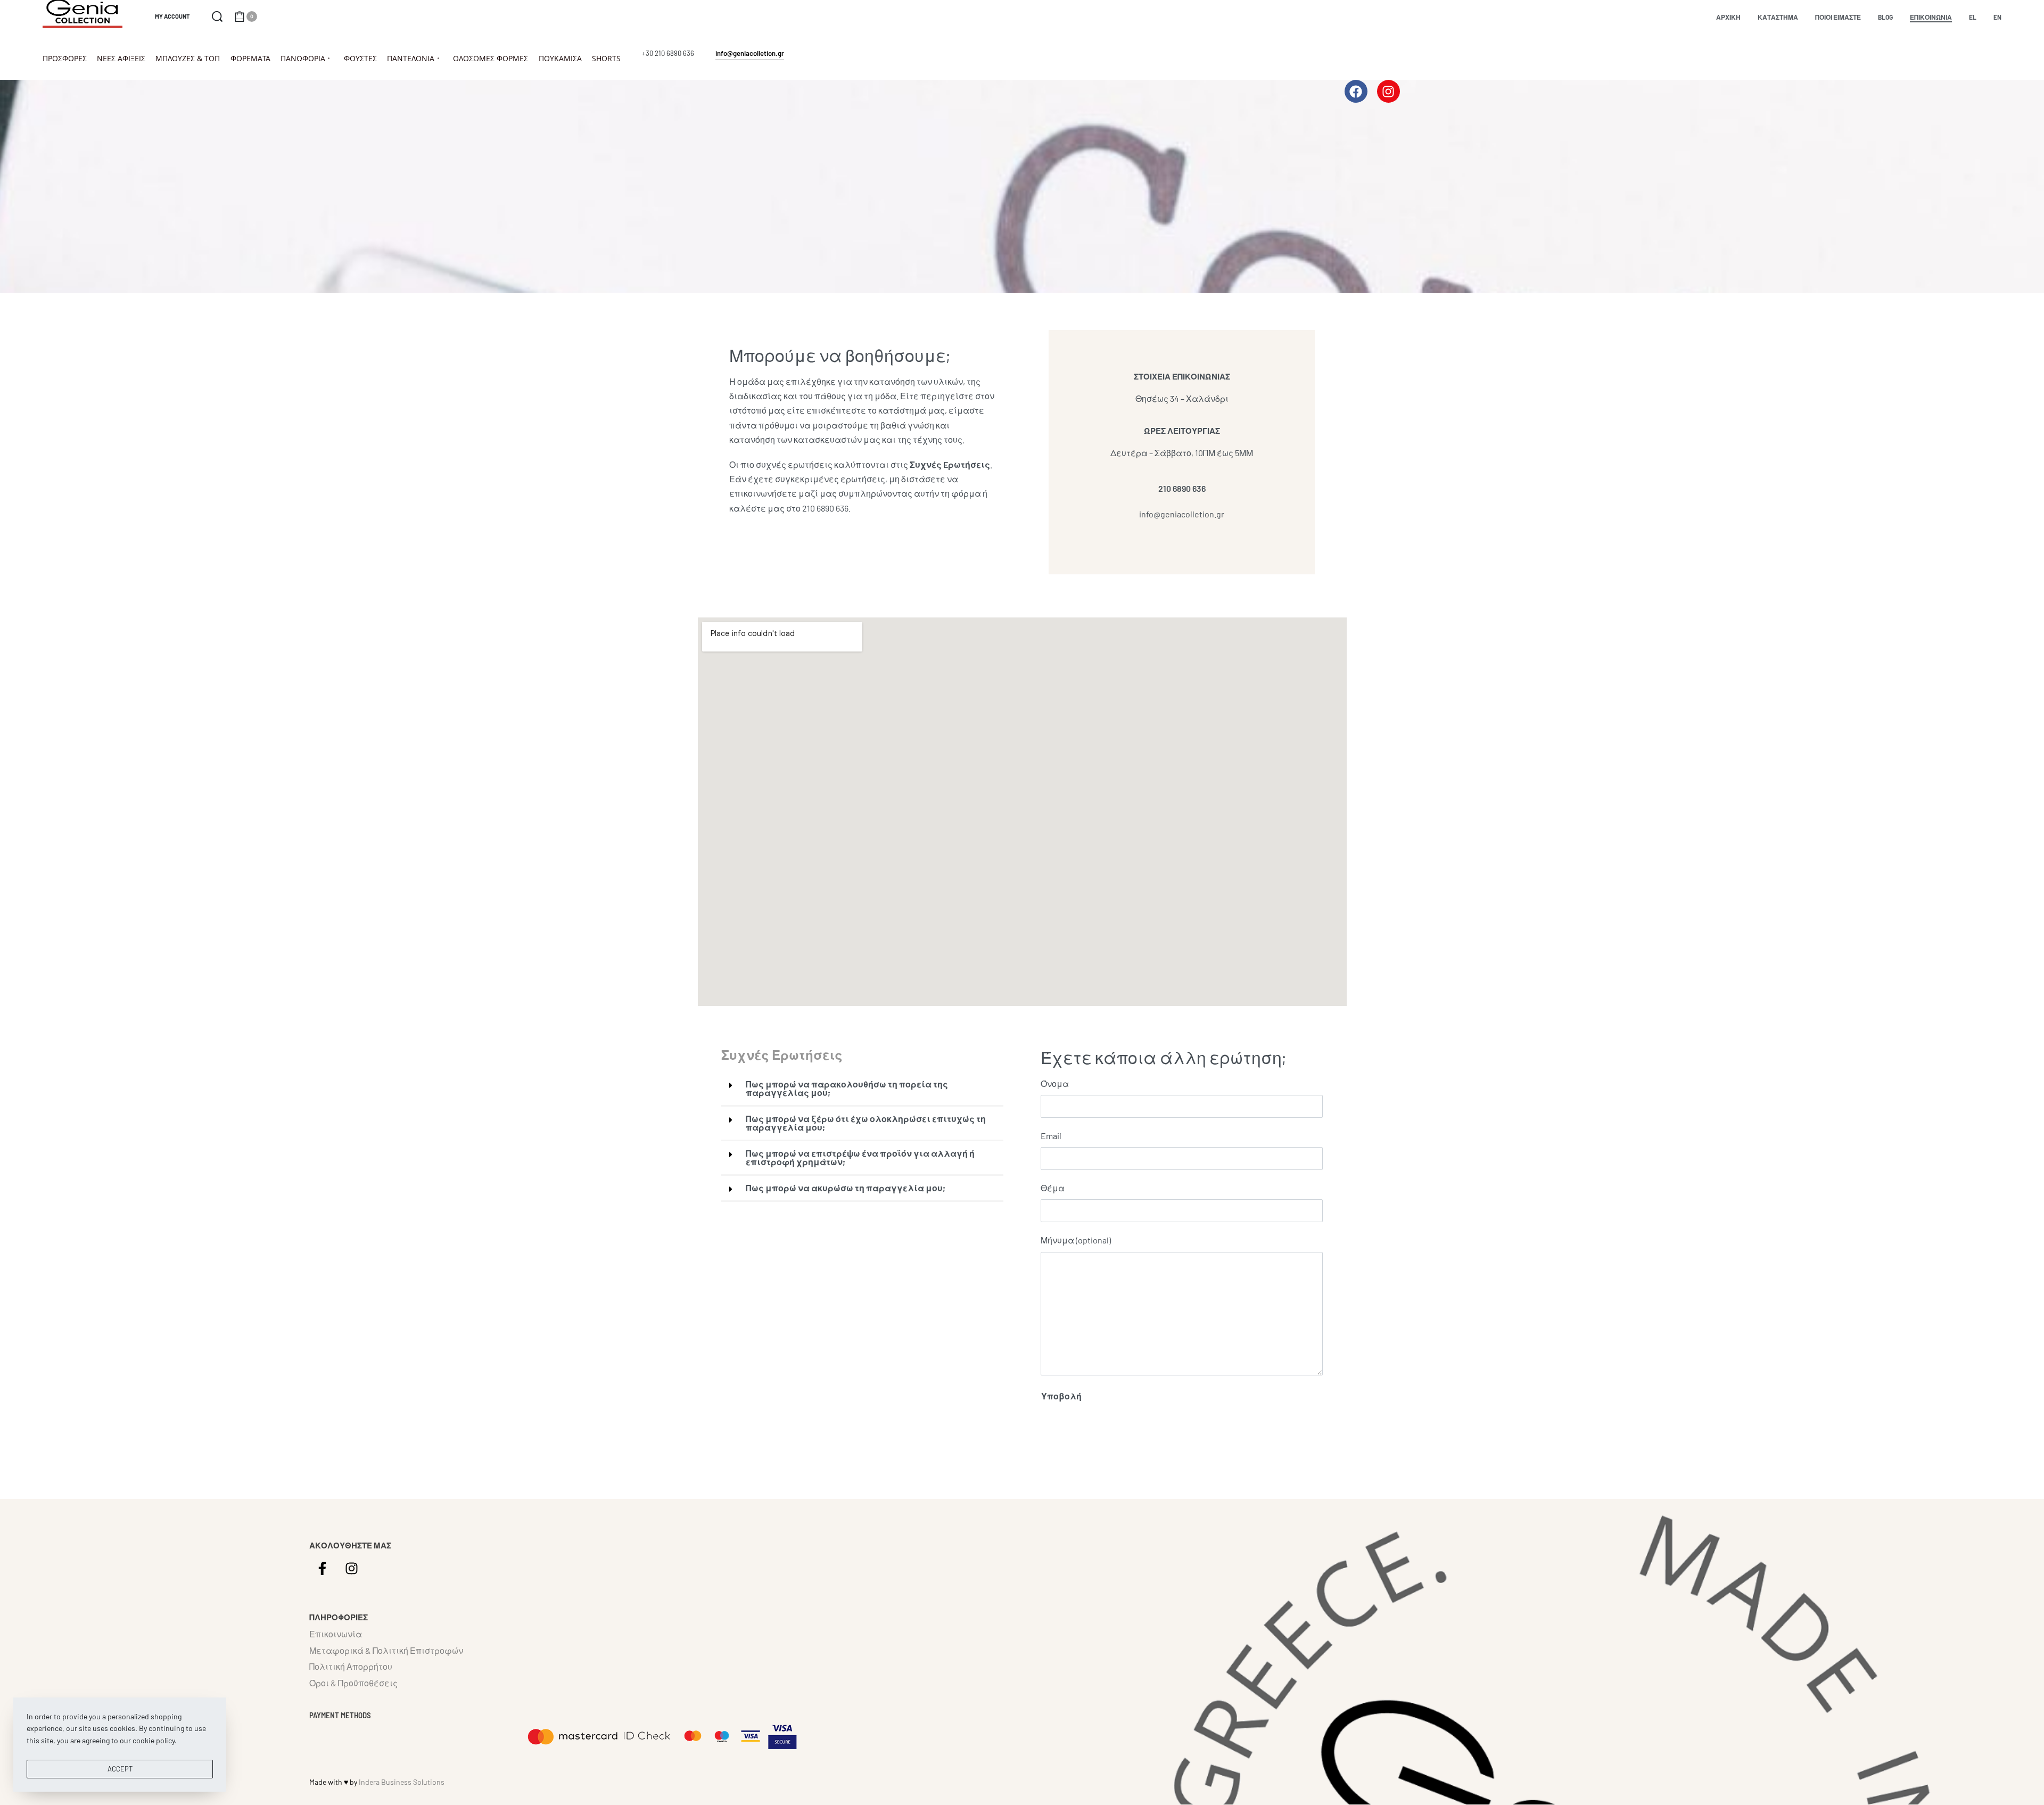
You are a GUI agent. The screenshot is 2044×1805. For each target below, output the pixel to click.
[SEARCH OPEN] (217, 17)
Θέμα (1053, 1188)
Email (1051, 1136)
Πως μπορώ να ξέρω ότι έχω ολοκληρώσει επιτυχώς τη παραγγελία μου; (866, 1123)
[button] (862, 1089)
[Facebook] (1356, 91)
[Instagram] (1388, 91)
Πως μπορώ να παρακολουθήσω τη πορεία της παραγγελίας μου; (847, 1088)
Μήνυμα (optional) (1076, 1240)
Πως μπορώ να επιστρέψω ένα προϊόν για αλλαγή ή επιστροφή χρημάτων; (860, 1157)
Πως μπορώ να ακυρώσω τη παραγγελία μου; (846, 1188)
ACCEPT (120, 1769)
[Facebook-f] (323, 1568)
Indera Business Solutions (402, 1782)
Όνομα (1055, 1083)
